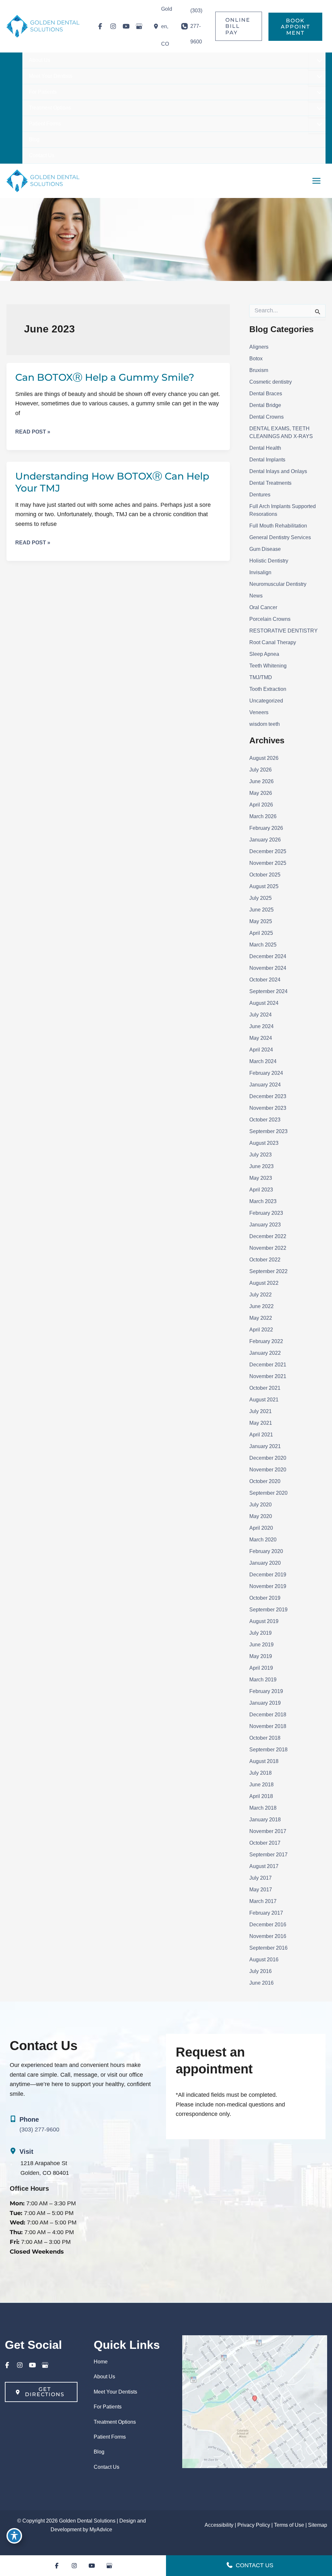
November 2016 (268, 1936)
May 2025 (261, 921)
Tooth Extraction (268, 689)
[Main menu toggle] (316, 181)
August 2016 (264, 1960)
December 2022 (268, 1236)
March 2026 (263, 816)
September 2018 (268, 1750)
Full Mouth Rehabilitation (278, 526)
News (256, 596)
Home (101, 2362)
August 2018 (264, 1761)
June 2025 (261, 910)
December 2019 (268, 1575)
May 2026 (261, 793)
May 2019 (261, 1656)
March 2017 (263, 1901)
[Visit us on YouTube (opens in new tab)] (126, 26)
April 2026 (261, 805)
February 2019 (266, 1691)
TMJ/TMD (261, 677)
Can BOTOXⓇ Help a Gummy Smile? (105, 377)
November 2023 (268, 1108)
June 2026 (261, 781)
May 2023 (261, 1178)
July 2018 (261, 1773)
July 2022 (261, 1295)
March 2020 (263, 1540)
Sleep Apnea (264, 654)
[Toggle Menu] (318, 61)
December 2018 (268, 1715)
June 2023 (261, 1166)
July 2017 (261, 1878)
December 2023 (268, 1096)
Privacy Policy (254, 2525)
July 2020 (261, 1505)
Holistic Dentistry (269, 561)
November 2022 (268, 1248)
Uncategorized (266, 701)
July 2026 (261, 770)
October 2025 (265, 875)
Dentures (260, 495)
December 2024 (268, 956)
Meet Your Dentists (115, 2392)
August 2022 (264, 1283)
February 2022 (266, 1341)
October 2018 (265, 1738)
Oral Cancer (263, 607)
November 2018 (268, 1726)
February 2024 (266, 1073)
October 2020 (265, 1481)
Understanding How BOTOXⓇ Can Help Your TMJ (112, 482)
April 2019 (261, 1668)
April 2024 (261, 1050)
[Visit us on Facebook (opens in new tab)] (100, 26)
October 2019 (265, 1598)
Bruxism (259, 370)
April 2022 (261, 1330)
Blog (99, 2452)
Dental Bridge (265, 405)
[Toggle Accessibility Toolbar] (14, 2536)
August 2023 (264, 1143)
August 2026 (264, 758)
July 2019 (261, 1633)
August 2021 (264, 1400)
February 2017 (266, 1913)
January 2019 (265, 1703)
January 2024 (265, 1085)
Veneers (259, 712)
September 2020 (268, 1493)
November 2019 (268, 1586)
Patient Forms (110, 2437)
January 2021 (265, 1446)
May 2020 (261, 1516)
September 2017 (268, 1855)
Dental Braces (266, 394)
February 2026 (266, 828)
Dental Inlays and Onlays (278, 471)
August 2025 (264, 886)
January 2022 (265, 1353)
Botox (256, 359)
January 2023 (265, 1225)
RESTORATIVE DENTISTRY (284, 631)
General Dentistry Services (280, 537)
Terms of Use (289, 2525)
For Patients (108, 2407)
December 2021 (268, 1365)
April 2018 (261, 1796)
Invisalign (260, 572)
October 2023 (265, 1120)
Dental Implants (267, 460)
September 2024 (268, 991)
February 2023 (266, 1213)
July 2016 (261, 1971)
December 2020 (268, 1458)
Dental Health (265, 448)
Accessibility (219, 2525)
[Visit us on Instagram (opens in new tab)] (113, 26)
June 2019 (261, 1645)
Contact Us (107, 2467)
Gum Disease (265, 549)
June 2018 (261, 1785)
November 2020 (268, 1470)
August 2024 (264, 1003)
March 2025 (263, 945)
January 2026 (265, 840)
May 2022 (261, 1318)
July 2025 (261, 898)
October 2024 (265, 980)
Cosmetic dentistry (271, 382)
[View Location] (157, 26)
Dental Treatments (270, 483)
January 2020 (265, 1563)
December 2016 (268, 1925)
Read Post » (33, 432)
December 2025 (268, 851)
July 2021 (261, 1411)
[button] (239, 26)
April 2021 (261, 1435)
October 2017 (265, 1843)
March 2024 (263, 1061)
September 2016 (268, 1948)
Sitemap (318, 2525)
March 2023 (263, 1201)
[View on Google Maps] (255, 2401)
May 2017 (261, 1890)
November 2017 (268, 1831)
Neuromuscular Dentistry (278, 584)
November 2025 (268, 863)
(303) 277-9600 (39, 2129)
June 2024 (261, 1026)
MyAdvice (101, 2530)
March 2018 (263, 1808)
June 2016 (261, 1983)
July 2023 (261, 1155)
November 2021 (268, 1376)
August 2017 (264, 1866)
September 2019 (268, 1610)
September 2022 (268, 1271)
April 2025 (261, 933)
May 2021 (261, 1423)
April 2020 (261, 1528)
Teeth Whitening (268, 666)
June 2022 (261, 1306)
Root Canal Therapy (273, 642)
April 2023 (261, 1190)
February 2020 (266, 1551)
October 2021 (265, 1388)
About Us (104, 2377)
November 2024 (268, 968)
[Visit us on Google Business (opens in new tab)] (139, 26)
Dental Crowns (267, 417)
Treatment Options (115, 2422)
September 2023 (268, 1131)
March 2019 (263, 1680)
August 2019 (264, 1621)
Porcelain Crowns (270, 619)
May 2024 (261, 1038)
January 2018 (265, 1820)
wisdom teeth (265, 724)
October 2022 (265, 1260)
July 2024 (261, 1015)
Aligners (259, 347)
